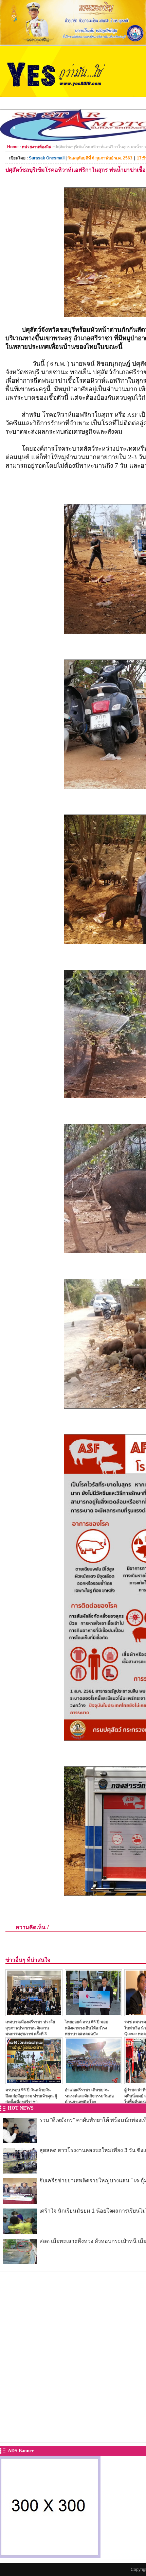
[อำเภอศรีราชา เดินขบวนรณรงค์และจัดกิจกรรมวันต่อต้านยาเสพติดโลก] (93, 2082)
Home (13, 147)
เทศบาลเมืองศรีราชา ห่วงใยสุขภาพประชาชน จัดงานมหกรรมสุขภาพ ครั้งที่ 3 (30, 2028)
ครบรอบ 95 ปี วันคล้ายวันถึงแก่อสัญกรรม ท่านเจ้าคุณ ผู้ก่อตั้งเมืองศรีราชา (31, 2096)
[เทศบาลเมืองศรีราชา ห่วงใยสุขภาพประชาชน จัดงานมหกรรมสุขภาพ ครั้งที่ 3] (34, 2014)
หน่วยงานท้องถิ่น (36, 147)
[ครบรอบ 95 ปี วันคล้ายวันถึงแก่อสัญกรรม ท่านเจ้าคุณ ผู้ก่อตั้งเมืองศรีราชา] (34, 2082)
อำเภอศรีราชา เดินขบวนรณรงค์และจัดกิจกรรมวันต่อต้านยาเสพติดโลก (89, 2096)
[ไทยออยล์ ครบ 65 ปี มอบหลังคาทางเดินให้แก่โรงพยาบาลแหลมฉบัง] (93, 2014)
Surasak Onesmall (47, 158)
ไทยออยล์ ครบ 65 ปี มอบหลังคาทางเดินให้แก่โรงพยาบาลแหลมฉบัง (87, 2028)
